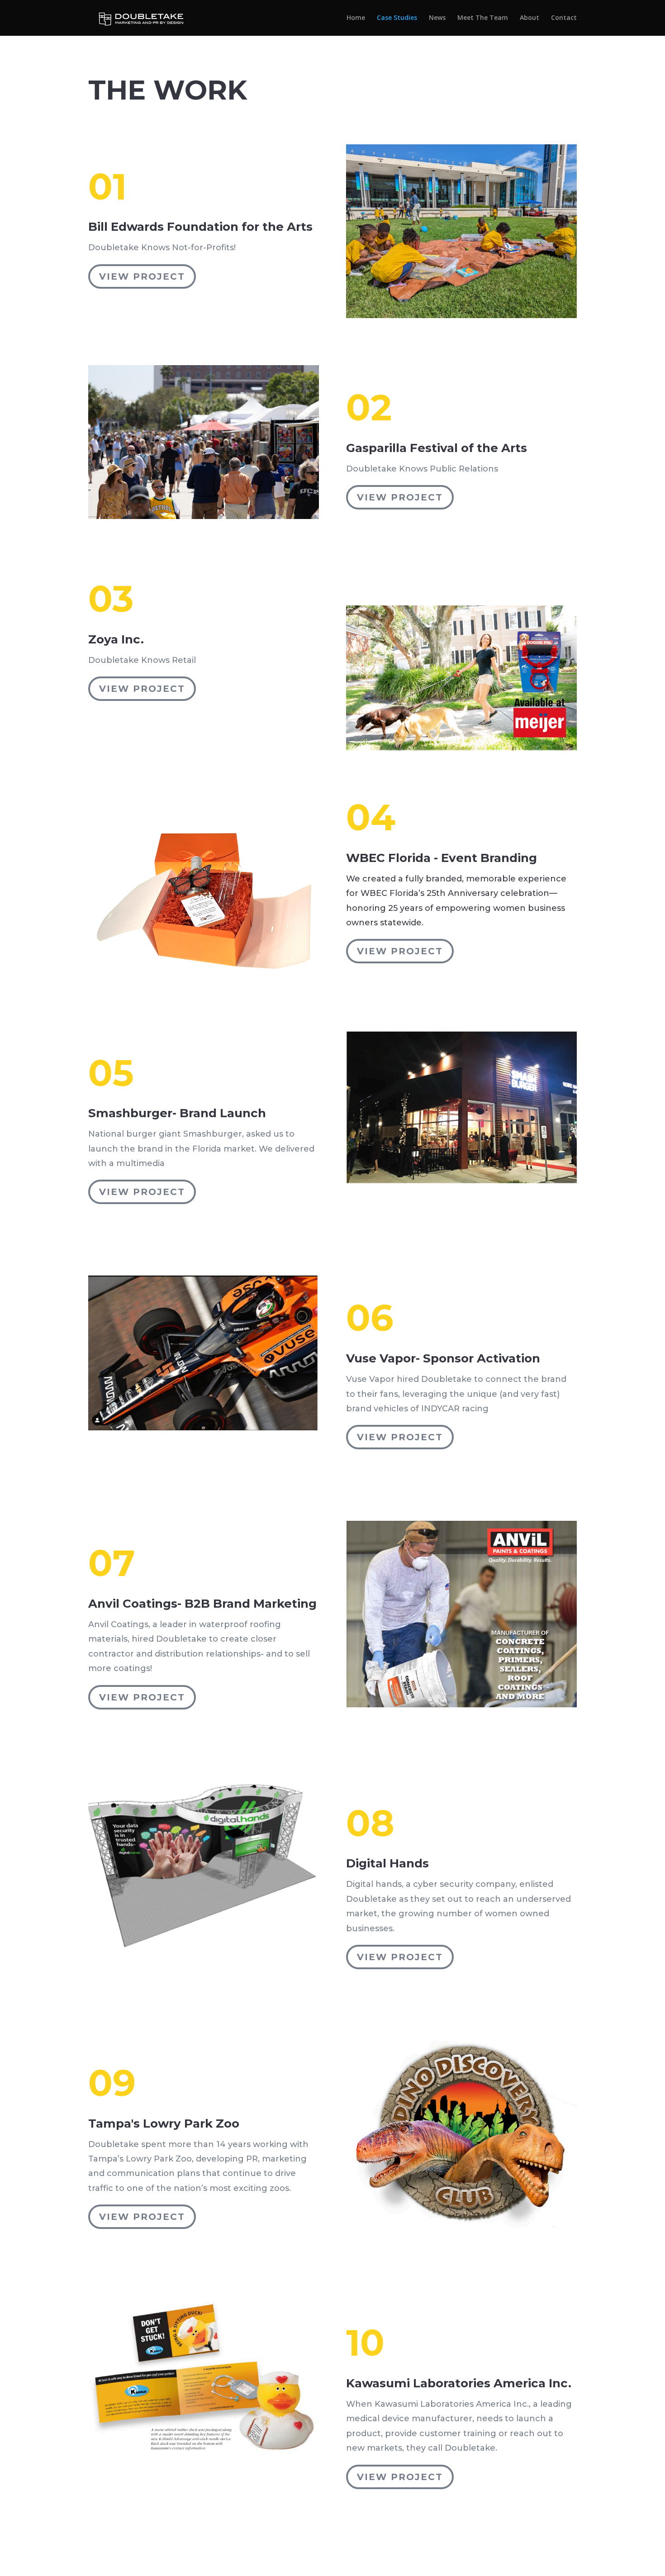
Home (356, 18)
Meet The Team (483, 18)
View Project (142, 276)
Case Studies (397, 18)
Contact (564, 18)
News (437, 18)
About (530, 18)
